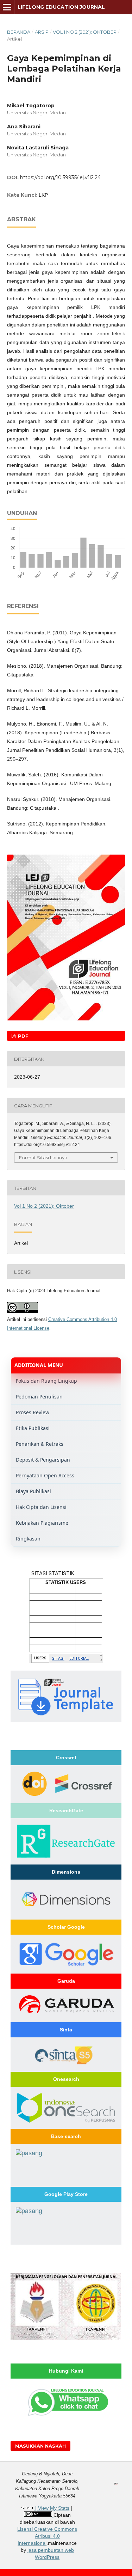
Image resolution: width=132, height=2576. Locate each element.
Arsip (42, 32)
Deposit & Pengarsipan (43, 1460)
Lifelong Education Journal (61, 7)
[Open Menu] (7, 7)
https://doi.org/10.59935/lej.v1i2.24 (60, 177)
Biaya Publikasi (33, 1491)
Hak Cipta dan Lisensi (41, 1507)
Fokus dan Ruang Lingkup (46, 1381)
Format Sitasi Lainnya (43, 1158)
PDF (23, 1036)
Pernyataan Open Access (45, 1475)
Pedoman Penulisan (39, 1397)
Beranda (19, 32)
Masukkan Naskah (40, 2446)
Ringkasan (28, 1539)
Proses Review (33, 1412)
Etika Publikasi (33, 1428)
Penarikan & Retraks (40, 1444)
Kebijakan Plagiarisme (42, 1523)
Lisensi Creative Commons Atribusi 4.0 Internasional (47, 2536)
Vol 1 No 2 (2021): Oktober (85, 32)
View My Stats (54, 2508)
